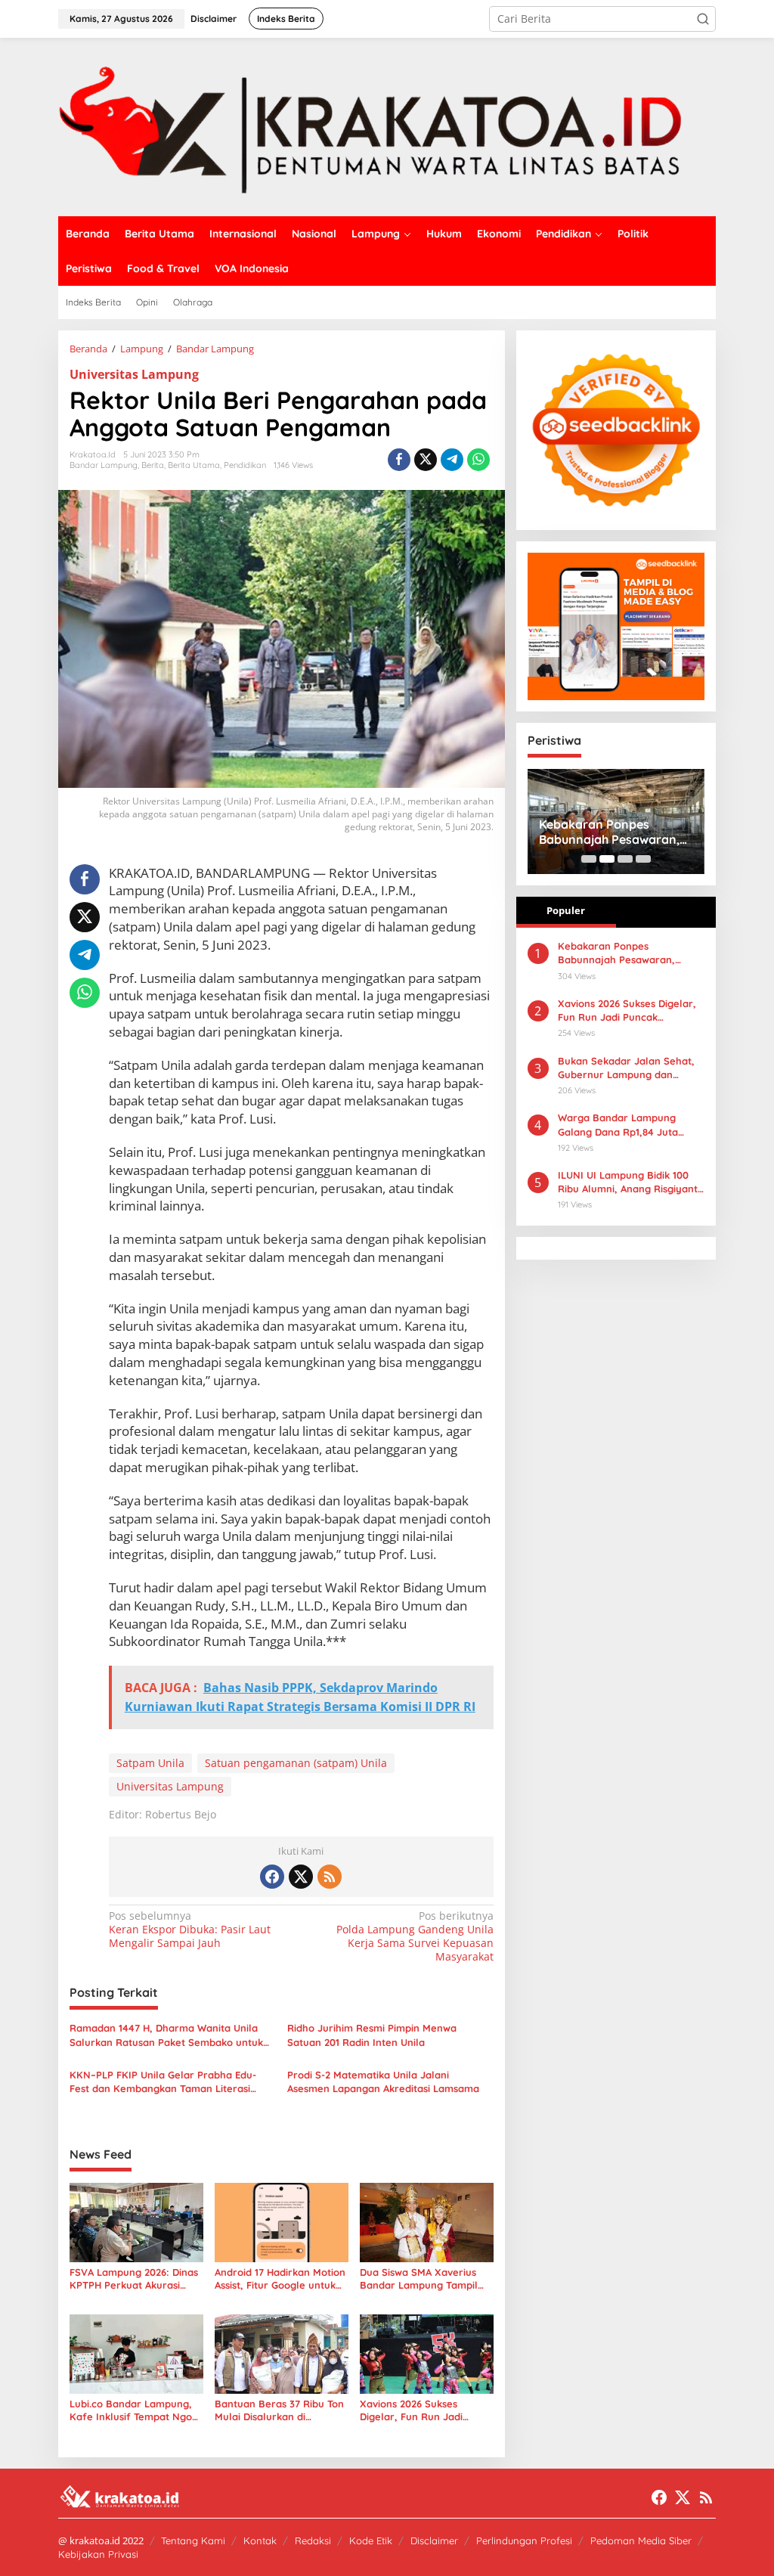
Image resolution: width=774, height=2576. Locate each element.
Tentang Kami (193, 2540)
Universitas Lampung (134, 374)
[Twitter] (301, 1877)
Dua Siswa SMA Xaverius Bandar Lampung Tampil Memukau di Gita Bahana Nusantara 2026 (420, 2279)
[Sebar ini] (399, 460)
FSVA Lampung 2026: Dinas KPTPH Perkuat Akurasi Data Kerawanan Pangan (134, 2279)
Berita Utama (194, 465)
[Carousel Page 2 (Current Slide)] (607, 859)
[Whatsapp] (478, 460)
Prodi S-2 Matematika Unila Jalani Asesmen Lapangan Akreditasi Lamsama (383, 2082)
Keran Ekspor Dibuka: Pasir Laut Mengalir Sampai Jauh (190, 1930)
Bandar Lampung (104, 465)
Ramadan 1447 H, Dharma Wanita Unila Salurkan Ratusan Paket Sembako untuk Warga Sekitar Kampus (166, 2035)
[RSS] (330, 1877)
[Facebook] (272, 1877)
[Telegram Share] (452, 460)
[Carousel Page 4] (643, 859)
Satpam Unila (150, 1763)
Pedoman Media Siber (641, 2540)
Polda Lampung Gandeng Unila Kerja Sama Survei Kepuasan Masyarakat (415, 1937)
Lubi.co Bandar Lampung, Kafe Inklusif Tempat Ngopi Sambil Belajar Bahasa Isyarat (135, 2410)
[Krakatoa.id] (387, 126)
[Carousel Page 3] (625, 859)
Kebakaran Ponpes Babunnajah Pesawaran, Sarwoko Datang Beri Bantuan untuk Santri (609, 832)
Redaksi (313, 2540)
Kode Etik (371, 2540)
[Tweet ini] (426, 460)
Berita (153, 465)
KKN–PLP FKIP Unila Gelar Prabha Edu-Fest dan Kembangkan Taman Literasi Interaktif (163, 2082)
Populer (566, 910)
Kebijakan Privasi (98, 2554)
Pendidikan (245, 465)
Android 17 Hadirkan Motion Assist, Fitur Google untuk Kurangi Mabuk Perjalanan (280, 2279)
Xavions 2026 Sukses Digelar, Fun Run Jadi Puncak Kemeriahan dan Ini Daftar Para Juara (426, 2410)
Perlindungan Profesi (524, 2540)
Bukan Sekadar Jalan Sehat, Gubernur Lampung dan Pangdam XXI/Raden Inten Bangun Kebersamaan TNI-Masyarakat (626, 1068)
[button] (703, 19)
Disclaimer (434, 2540)
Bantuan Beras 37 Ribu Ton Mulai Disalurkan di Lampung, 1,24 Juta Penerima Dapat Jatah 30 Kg (279, 2410)
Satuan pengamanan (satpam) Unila (296, 1763)
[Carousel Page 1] (589, 859)
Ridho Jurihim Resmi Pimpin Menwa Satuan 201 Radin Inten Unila (372, 2035)
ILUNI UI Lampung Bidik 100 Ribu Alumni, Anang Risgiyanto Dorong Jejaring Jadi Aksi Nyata (631, 1182)
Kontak (260, 2540)
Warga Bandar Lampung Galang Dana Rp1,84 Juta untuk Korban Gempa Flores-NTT (627, 1125)
